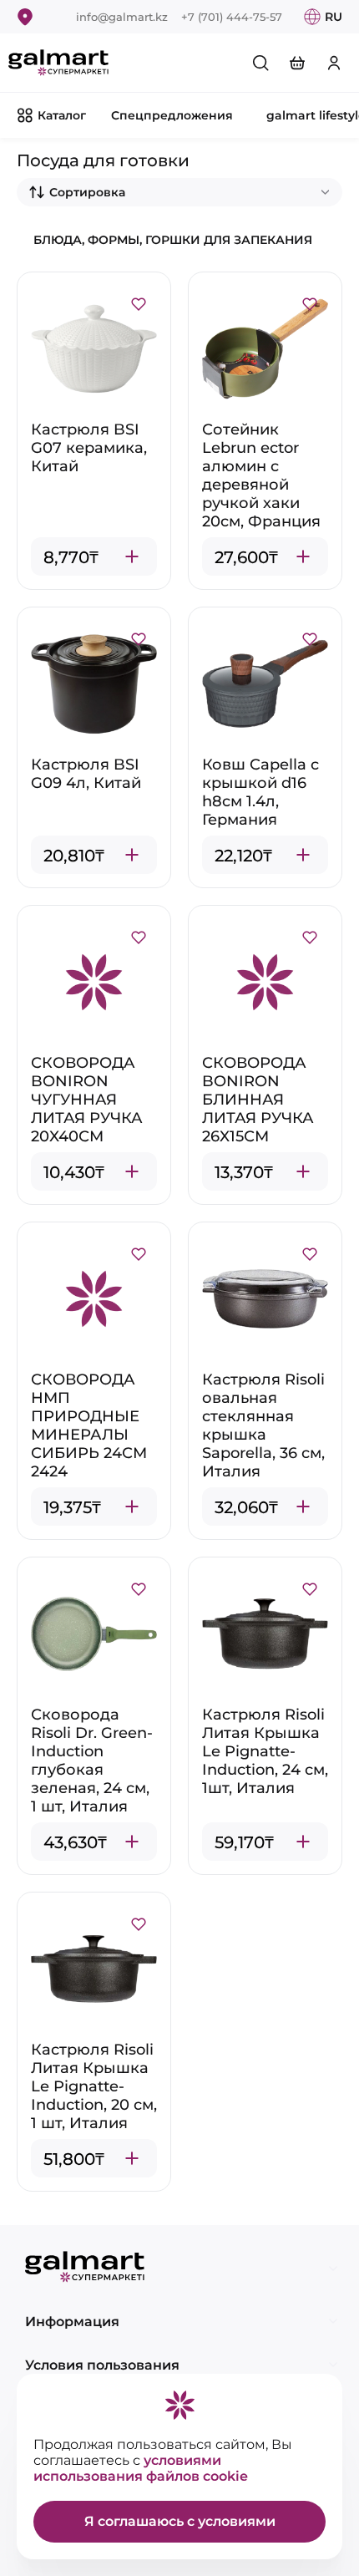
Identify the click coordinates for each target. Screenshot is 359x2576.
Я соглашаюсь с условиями (180, 2521)
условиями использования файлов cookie (141, 2468)
